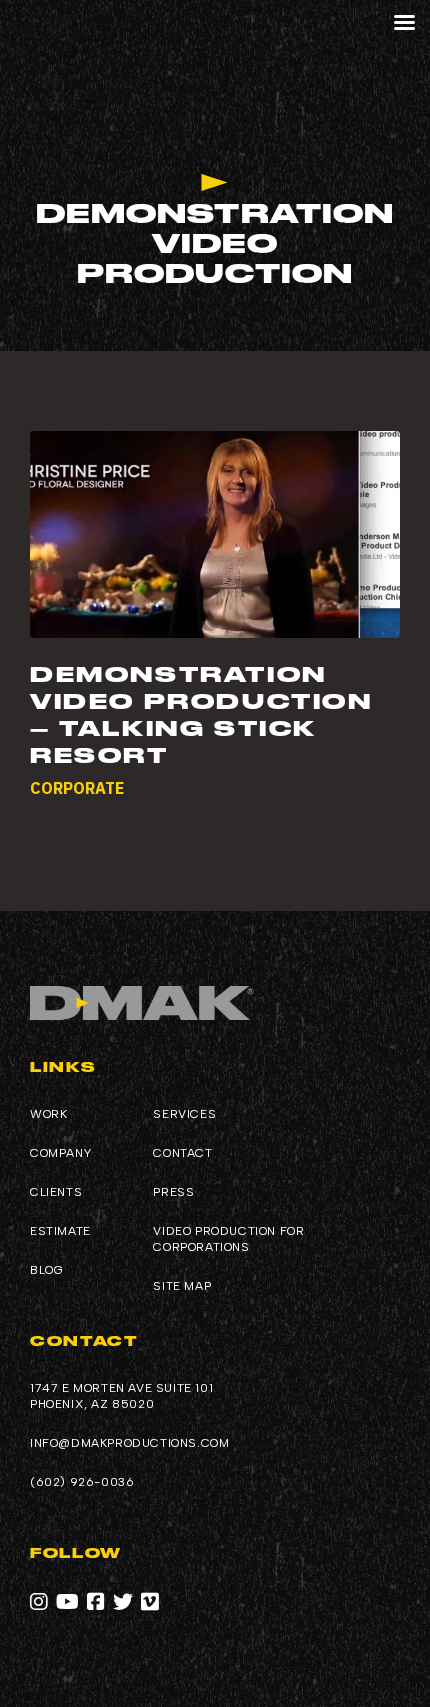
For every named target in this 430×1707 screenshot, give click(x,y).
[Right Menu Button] (404, 23)
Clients (56, 1192)
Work (48, 1114)
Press (173, 1192)
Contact (182, 1153)
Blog (46, 1270)
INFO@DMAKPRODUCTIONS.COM (129, 1443)
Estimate (60, 1231)
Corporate (77, 788)
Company (60, 1153)
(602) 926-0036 (82, 1482)
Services (184, 1114)
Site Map (182, 1286)
